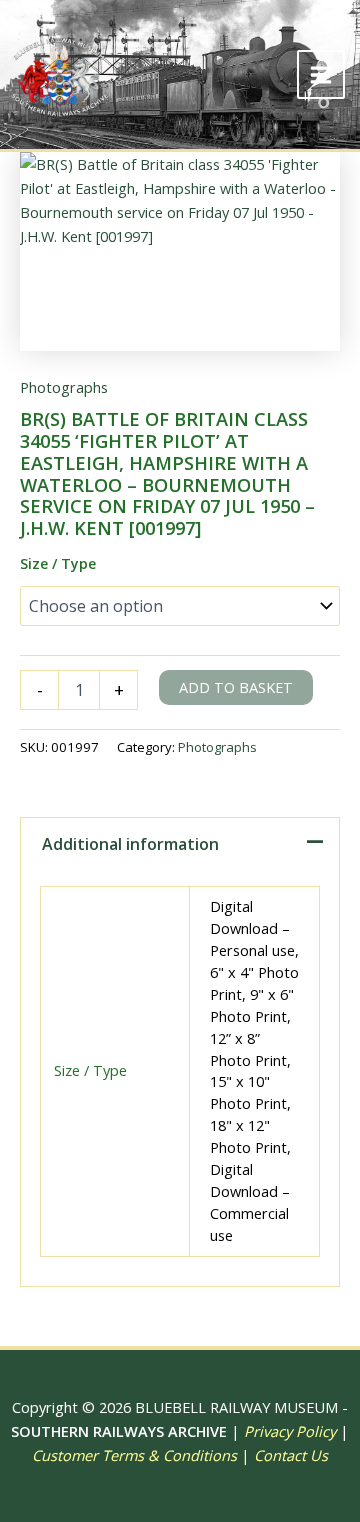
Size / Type (58, 563)
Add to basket (236, 687)
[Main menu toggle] (321, 74)
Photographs (64, 387)
